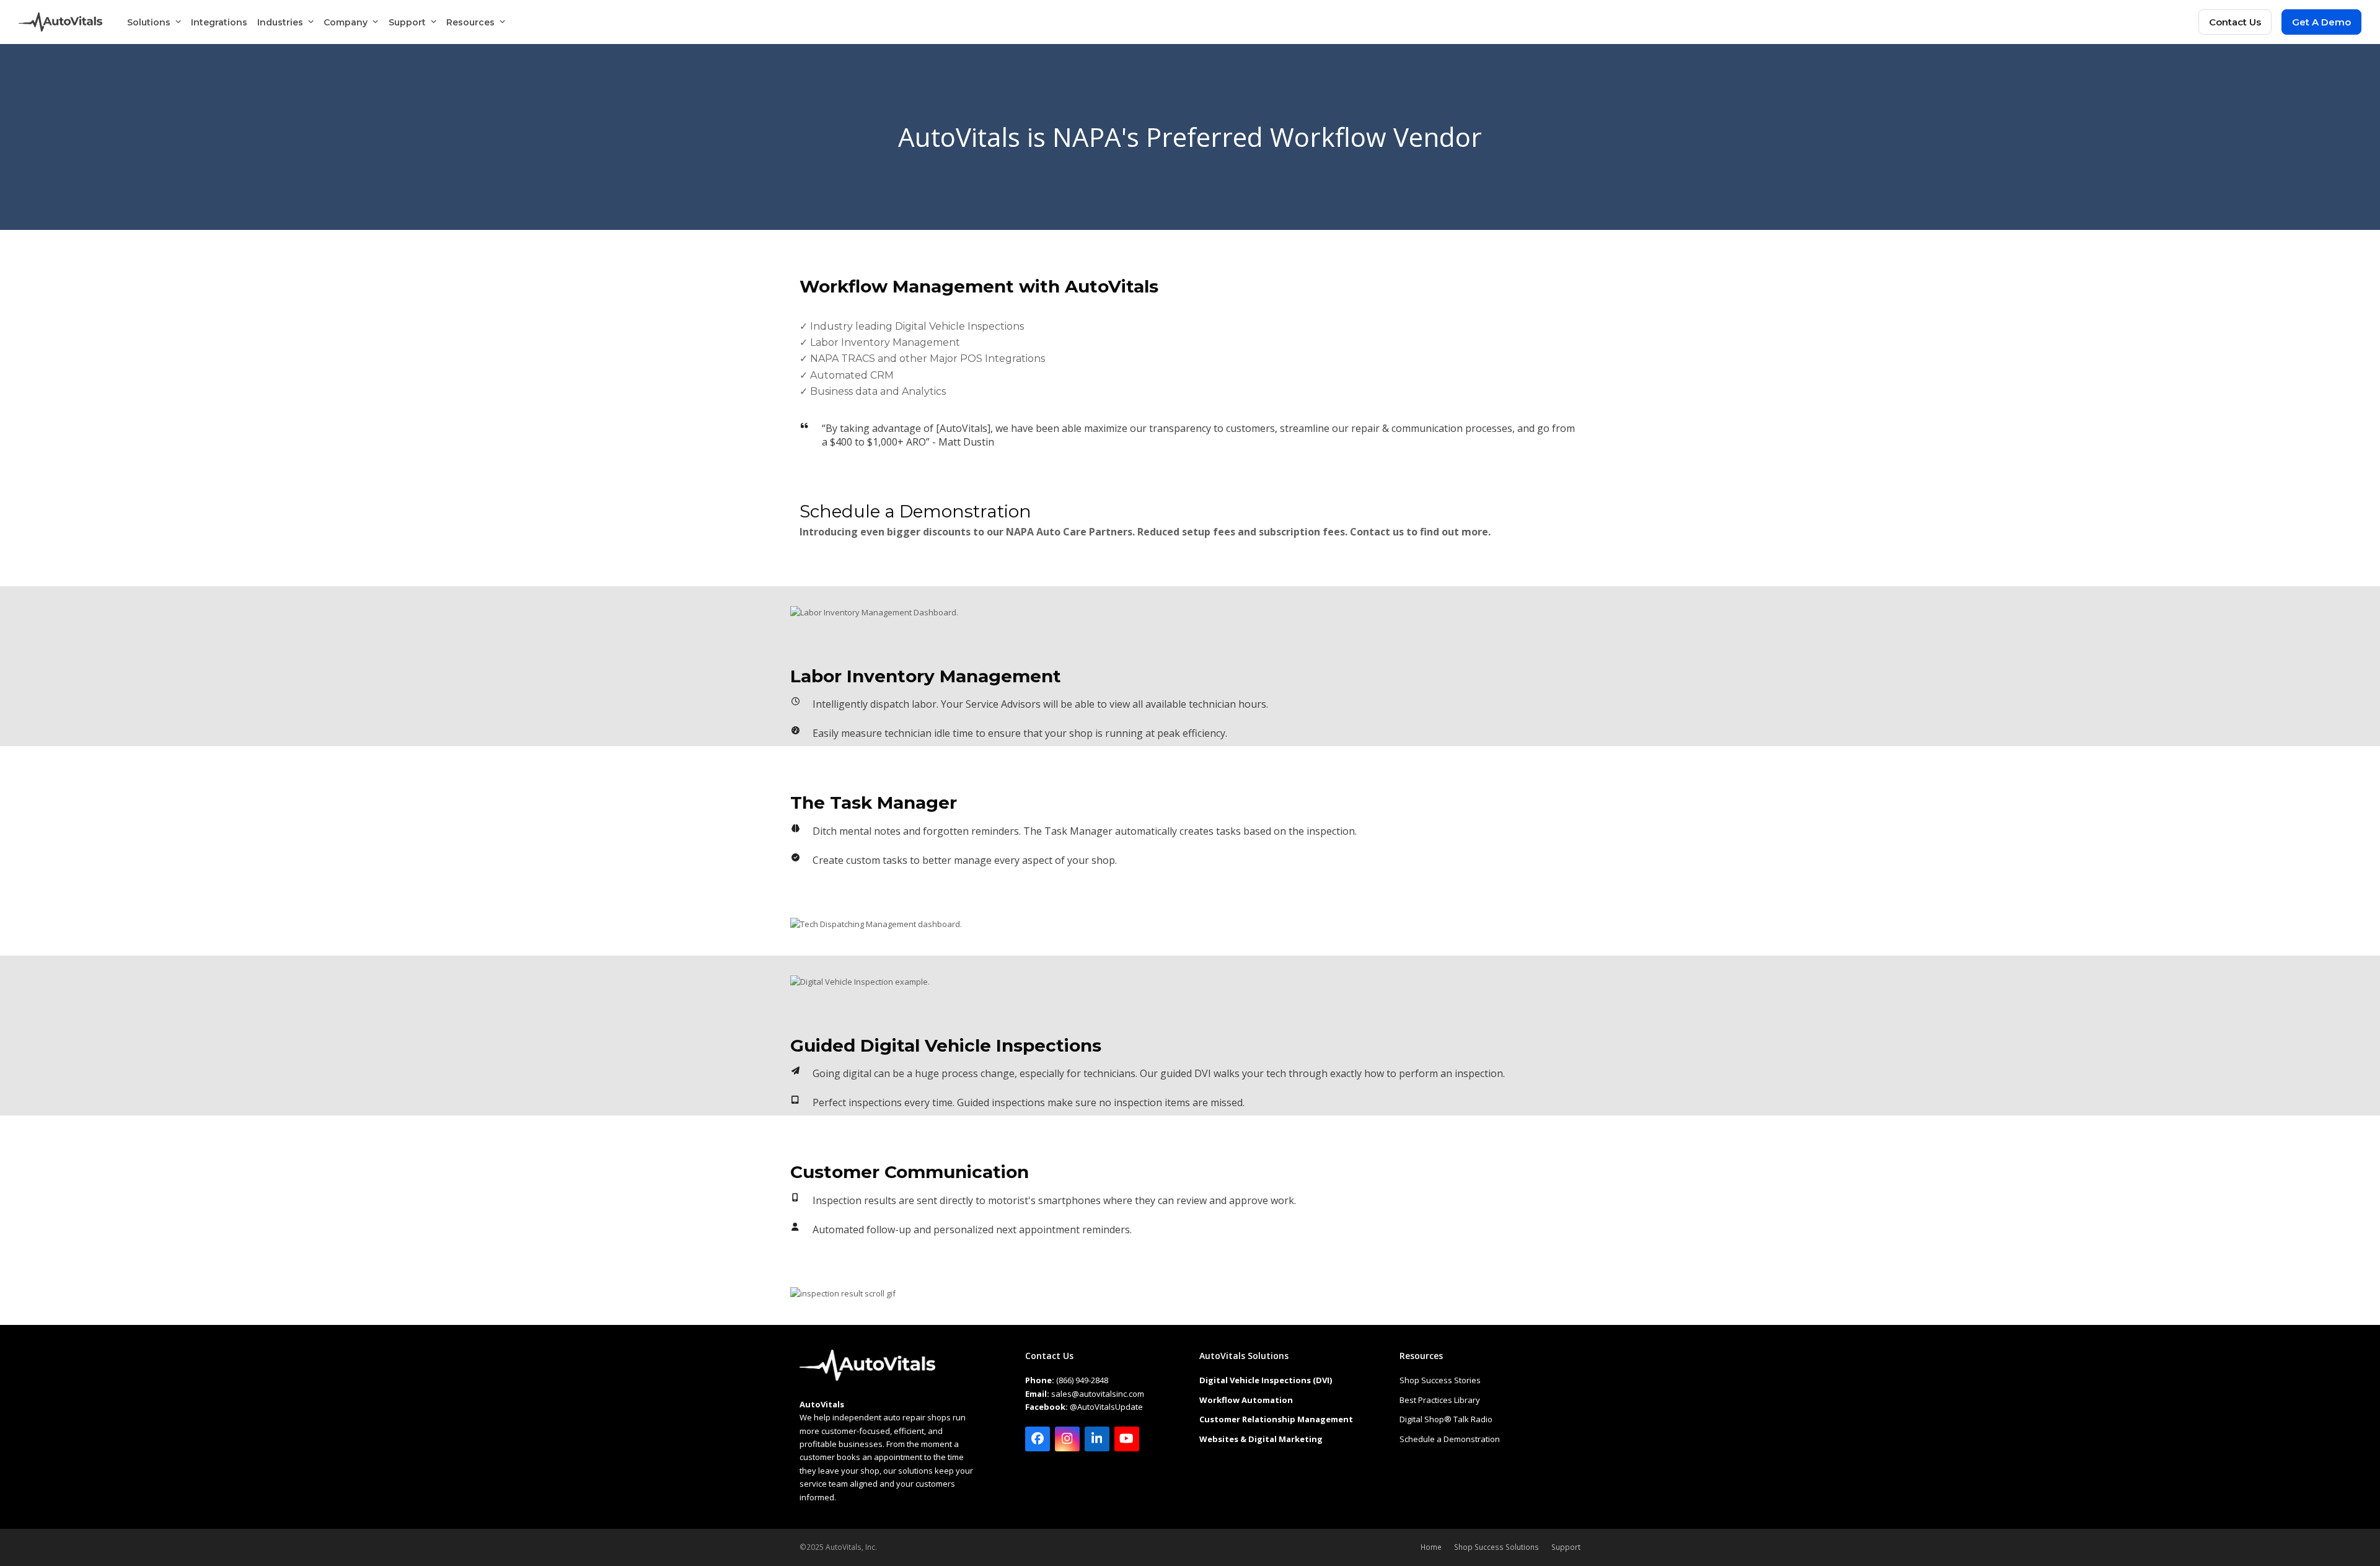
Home (1431, 1547)
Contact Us (2235, 22)
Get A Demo (2321, 22)
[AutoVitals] (867, 1378)
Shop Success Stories (1440, 1380)
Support (1566, 1547)
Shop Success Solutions (1496, 1547)
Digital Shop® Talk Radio (1446, 1419)
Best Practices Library (1440, 1400)
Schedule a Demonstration (1450, 1439)
